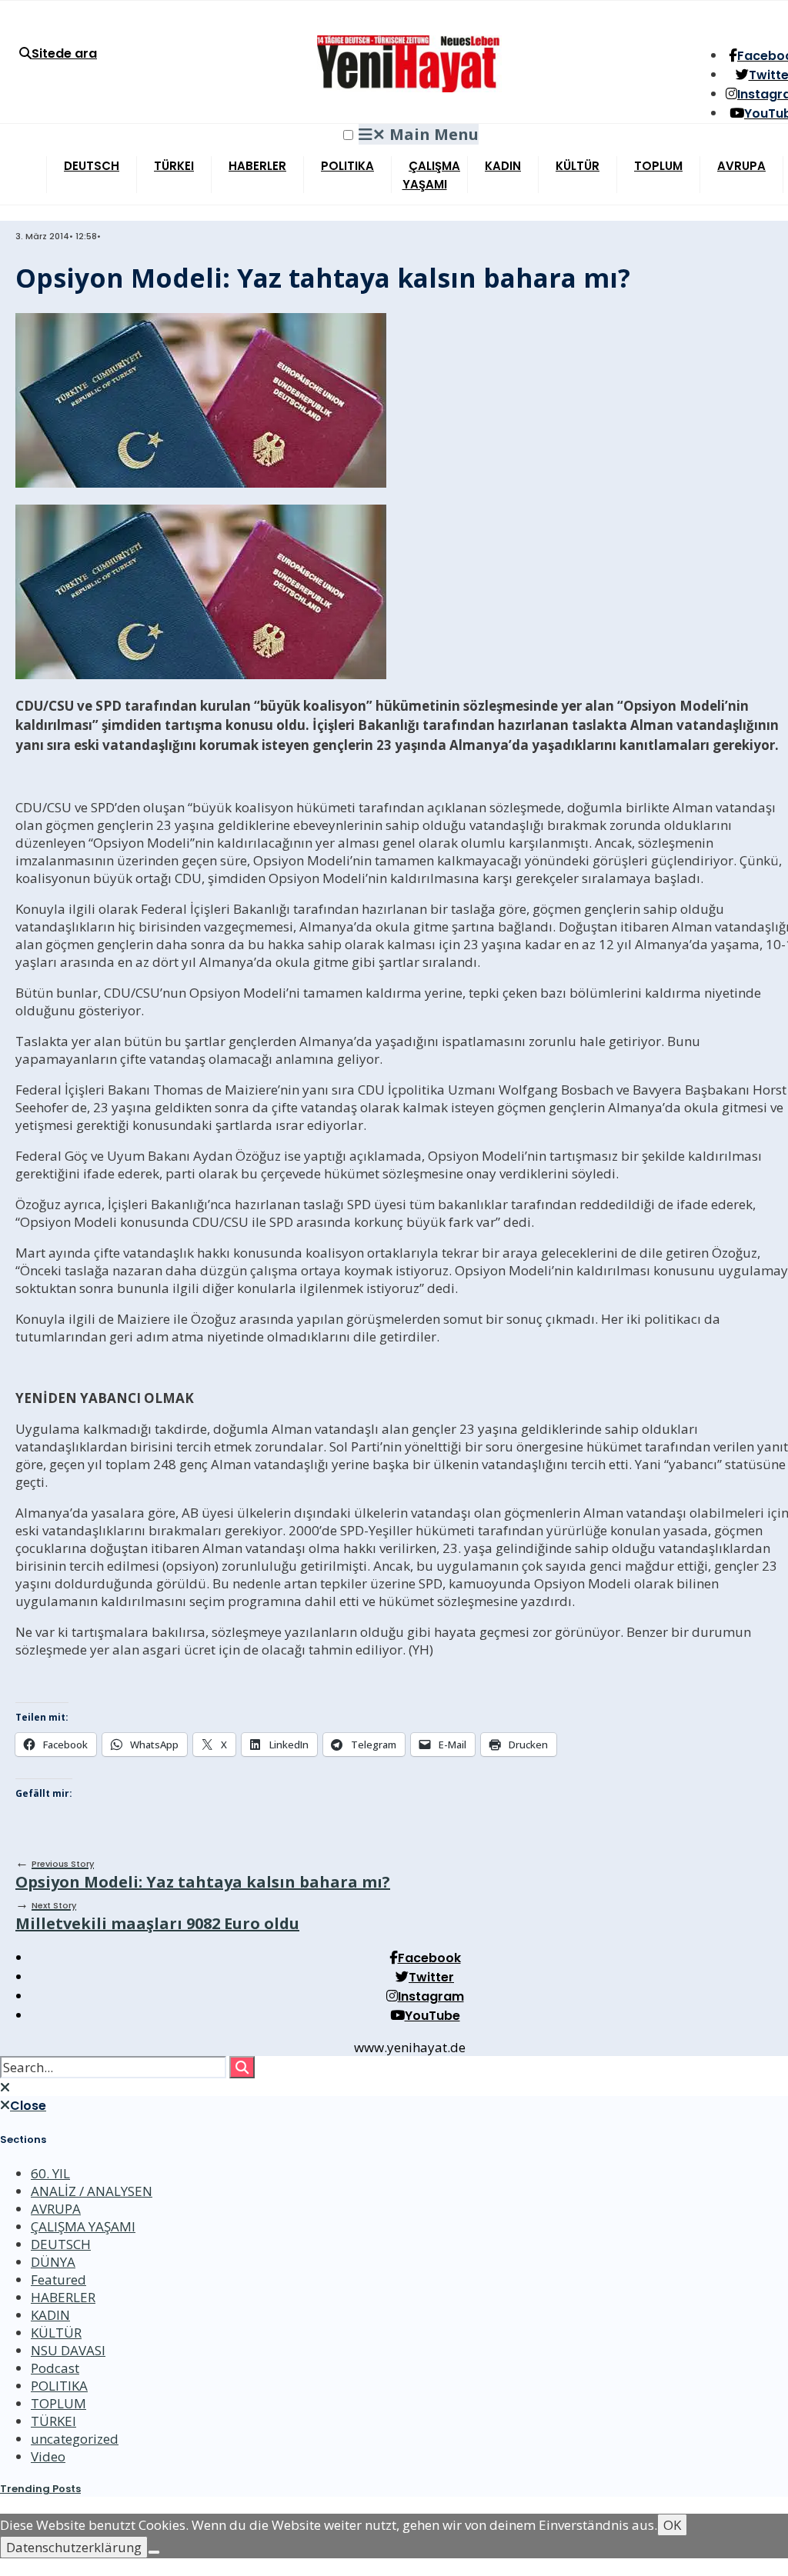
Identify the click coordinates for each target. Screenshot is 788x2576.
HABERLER (257, 166)
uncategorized (75, 2439)
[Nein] (154, 2552)
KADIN (503, 166)
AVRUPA (741, 166)
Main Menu (426, 134)
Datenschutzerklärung (74, 2547)
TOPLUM (658, 166)
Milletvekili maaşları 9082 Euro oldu (157, 1916)
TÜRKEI (174, 166)
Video (48, 2456)
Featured (58, 2279)
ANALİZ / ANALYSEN (92, 2191)
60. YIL (50, 2173)
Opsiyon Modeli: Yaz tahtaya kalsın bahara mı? (203, 1875)
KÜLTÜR (578, 166)
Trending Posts (40, 2489)
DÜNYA (53, 2262)
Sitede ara (64, 53)
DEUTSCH (92, 166)
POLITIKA (347, 166)
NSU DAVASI (68, 2350)
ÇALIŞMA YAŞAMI (431, 175)
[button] (348, 135)
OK (672, 2525)
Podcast (55, 2368)
